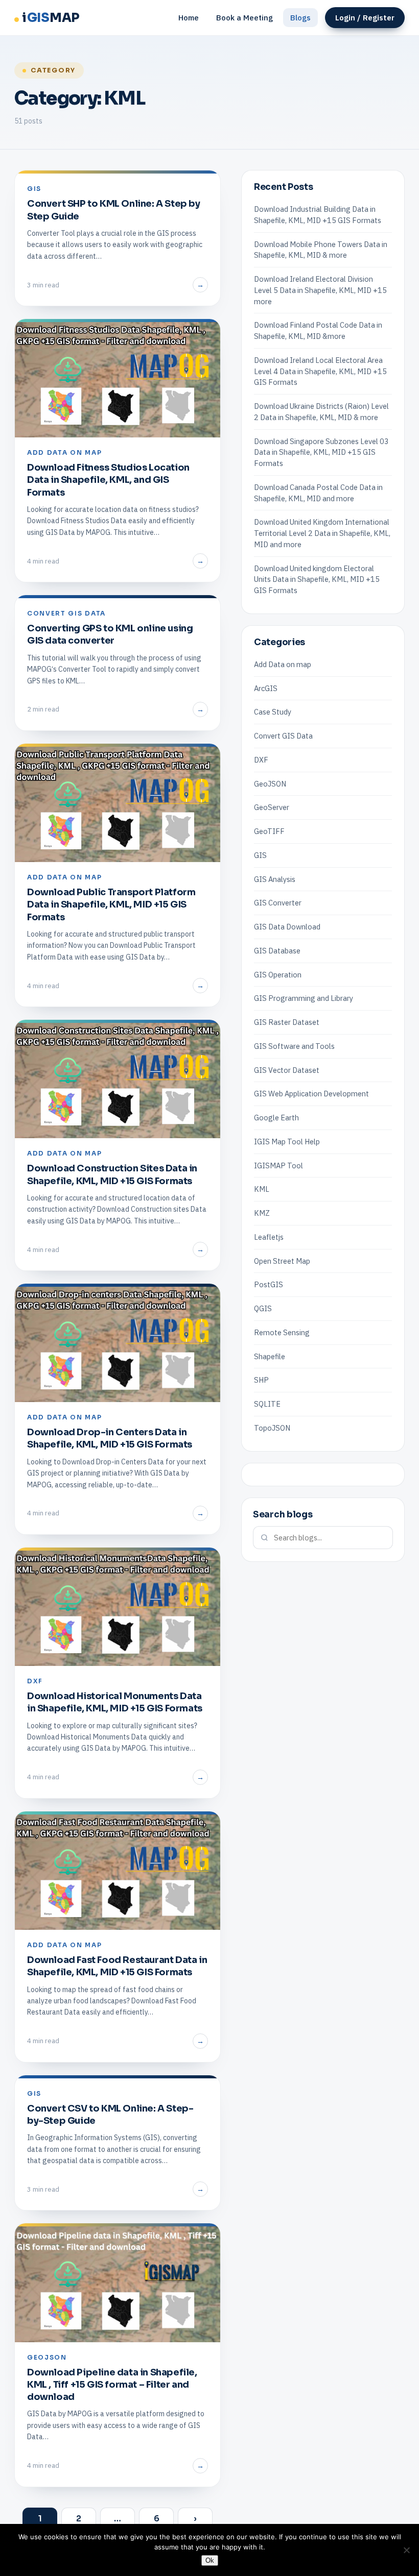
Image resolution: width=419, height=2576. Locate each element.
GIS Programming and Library (304, 998)
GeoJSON (270, 784)
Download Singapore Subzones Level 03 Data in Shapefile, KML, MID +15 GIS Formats (321, 452)
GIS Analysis (275, 879)
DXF (261, 760)
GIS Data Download (287, 927)
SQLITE (267, 1404)
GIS (260, 855)
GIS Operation (278, 975)
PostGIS (269, 1284)
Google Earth (276, 1118)
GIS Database (277, 951)
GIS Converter (278, 903)
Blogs (300, 18)
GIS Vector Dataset (287, 1070)
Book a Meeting (245, 18)
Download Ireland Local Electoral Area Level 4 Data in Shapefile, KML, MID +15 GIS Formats (320, 371)
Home (189, 18)
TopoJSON (272, 1428)
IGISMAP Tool (278, 1166)
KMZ (262, 1213)
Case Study (273, 712)
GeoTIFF (269, 831)
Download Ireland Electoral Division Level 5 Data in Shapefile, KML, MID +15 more (320, 290)
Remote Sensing (282, 1332)
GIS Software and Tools (294, 1046)
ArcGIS (266, 688)
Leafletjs (269, 1237)
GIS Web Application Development (311, 1094)
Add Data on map (283, 664)
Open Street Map (282, 1261)
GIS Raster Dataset (287, 1022)
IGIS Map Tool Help (287, 1142)
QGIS (263, 1308)
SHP (261, 1380)
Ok (210, 2560)
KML (262, 1189)
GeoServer (272, 807)
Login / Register (365, 18)
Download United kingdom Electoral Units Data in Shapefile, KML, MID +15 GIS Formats (317, 580)
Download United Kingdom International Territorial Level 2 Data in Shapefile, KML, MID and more (322, 533)
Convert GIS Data (283, 736)
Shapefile (270, 1356)
